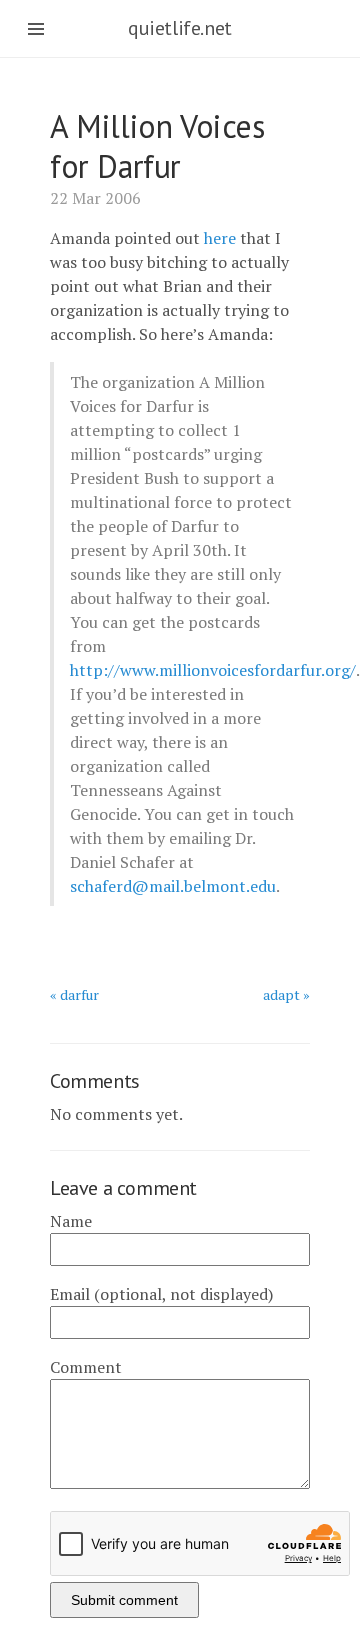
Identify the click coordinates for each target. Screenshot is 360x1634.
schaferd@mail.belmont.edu (173, 886)
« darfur (74, 994)
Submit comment (124, 1600)
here (220, 238)
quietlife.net (180, 28)
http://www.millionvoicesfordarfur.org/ (213, 670)
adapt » (286, 994)
